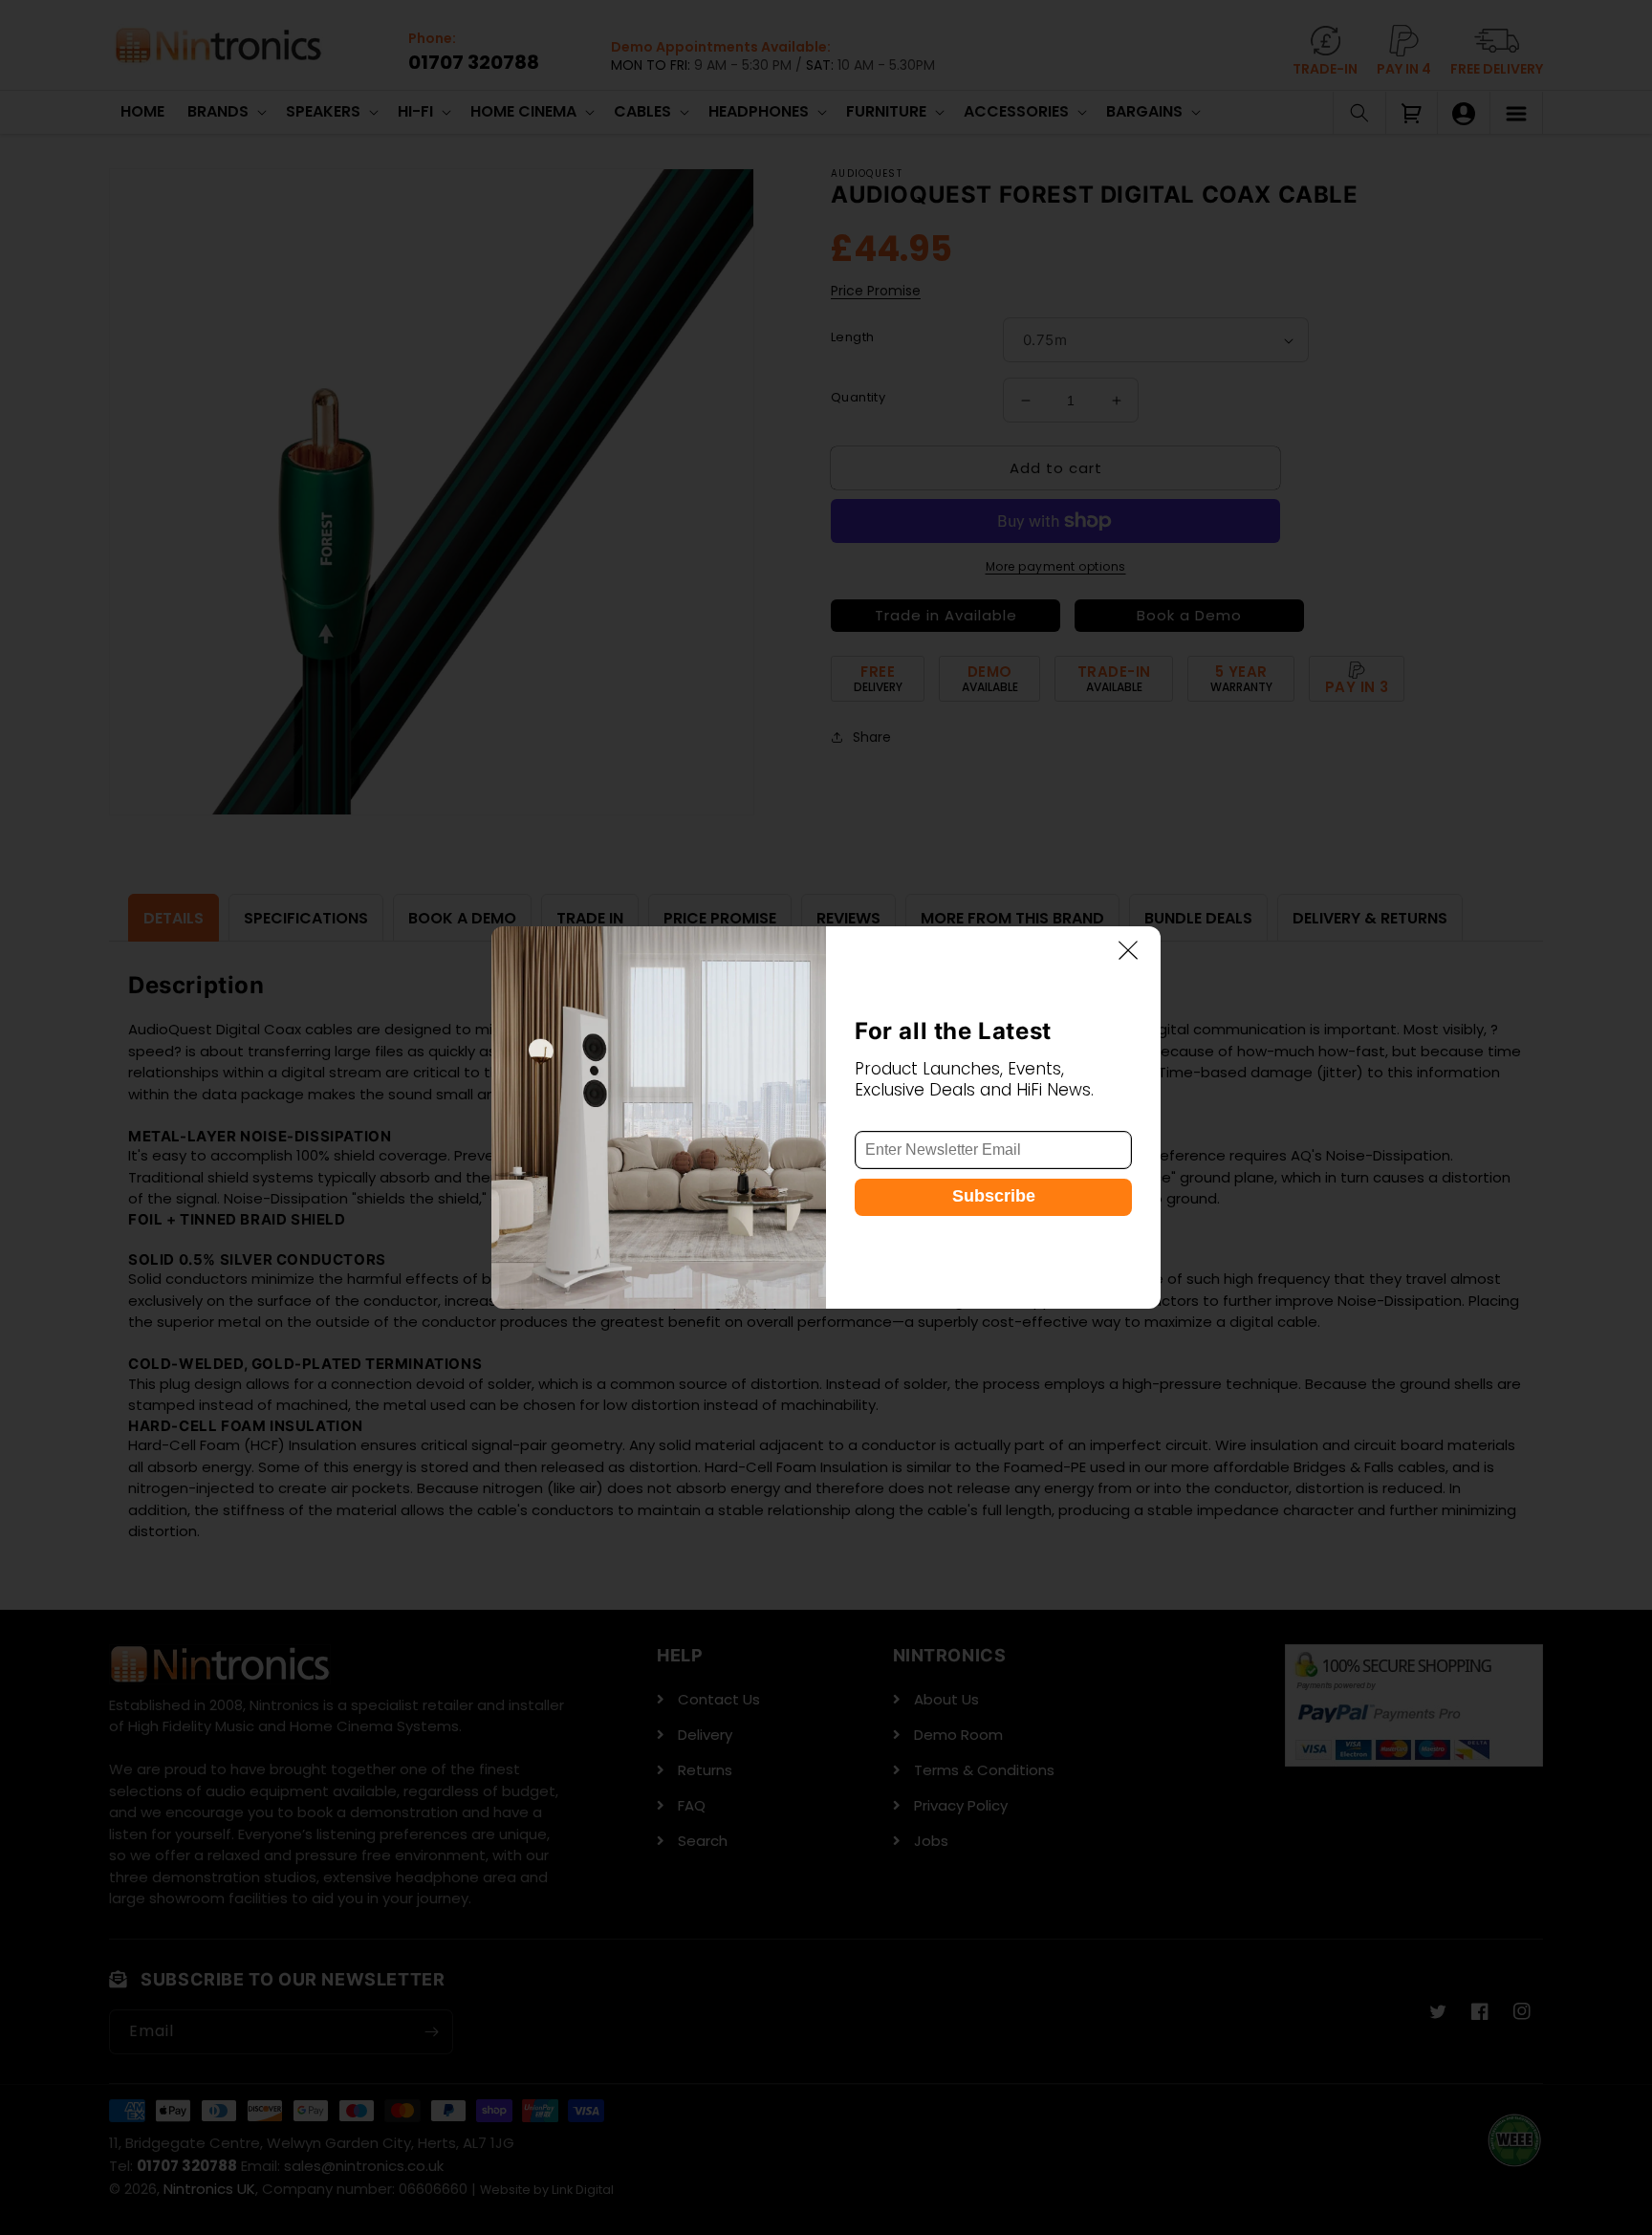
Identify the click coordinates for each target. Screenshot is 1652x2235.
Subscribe (994, 1197)
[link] (659, 1117)
